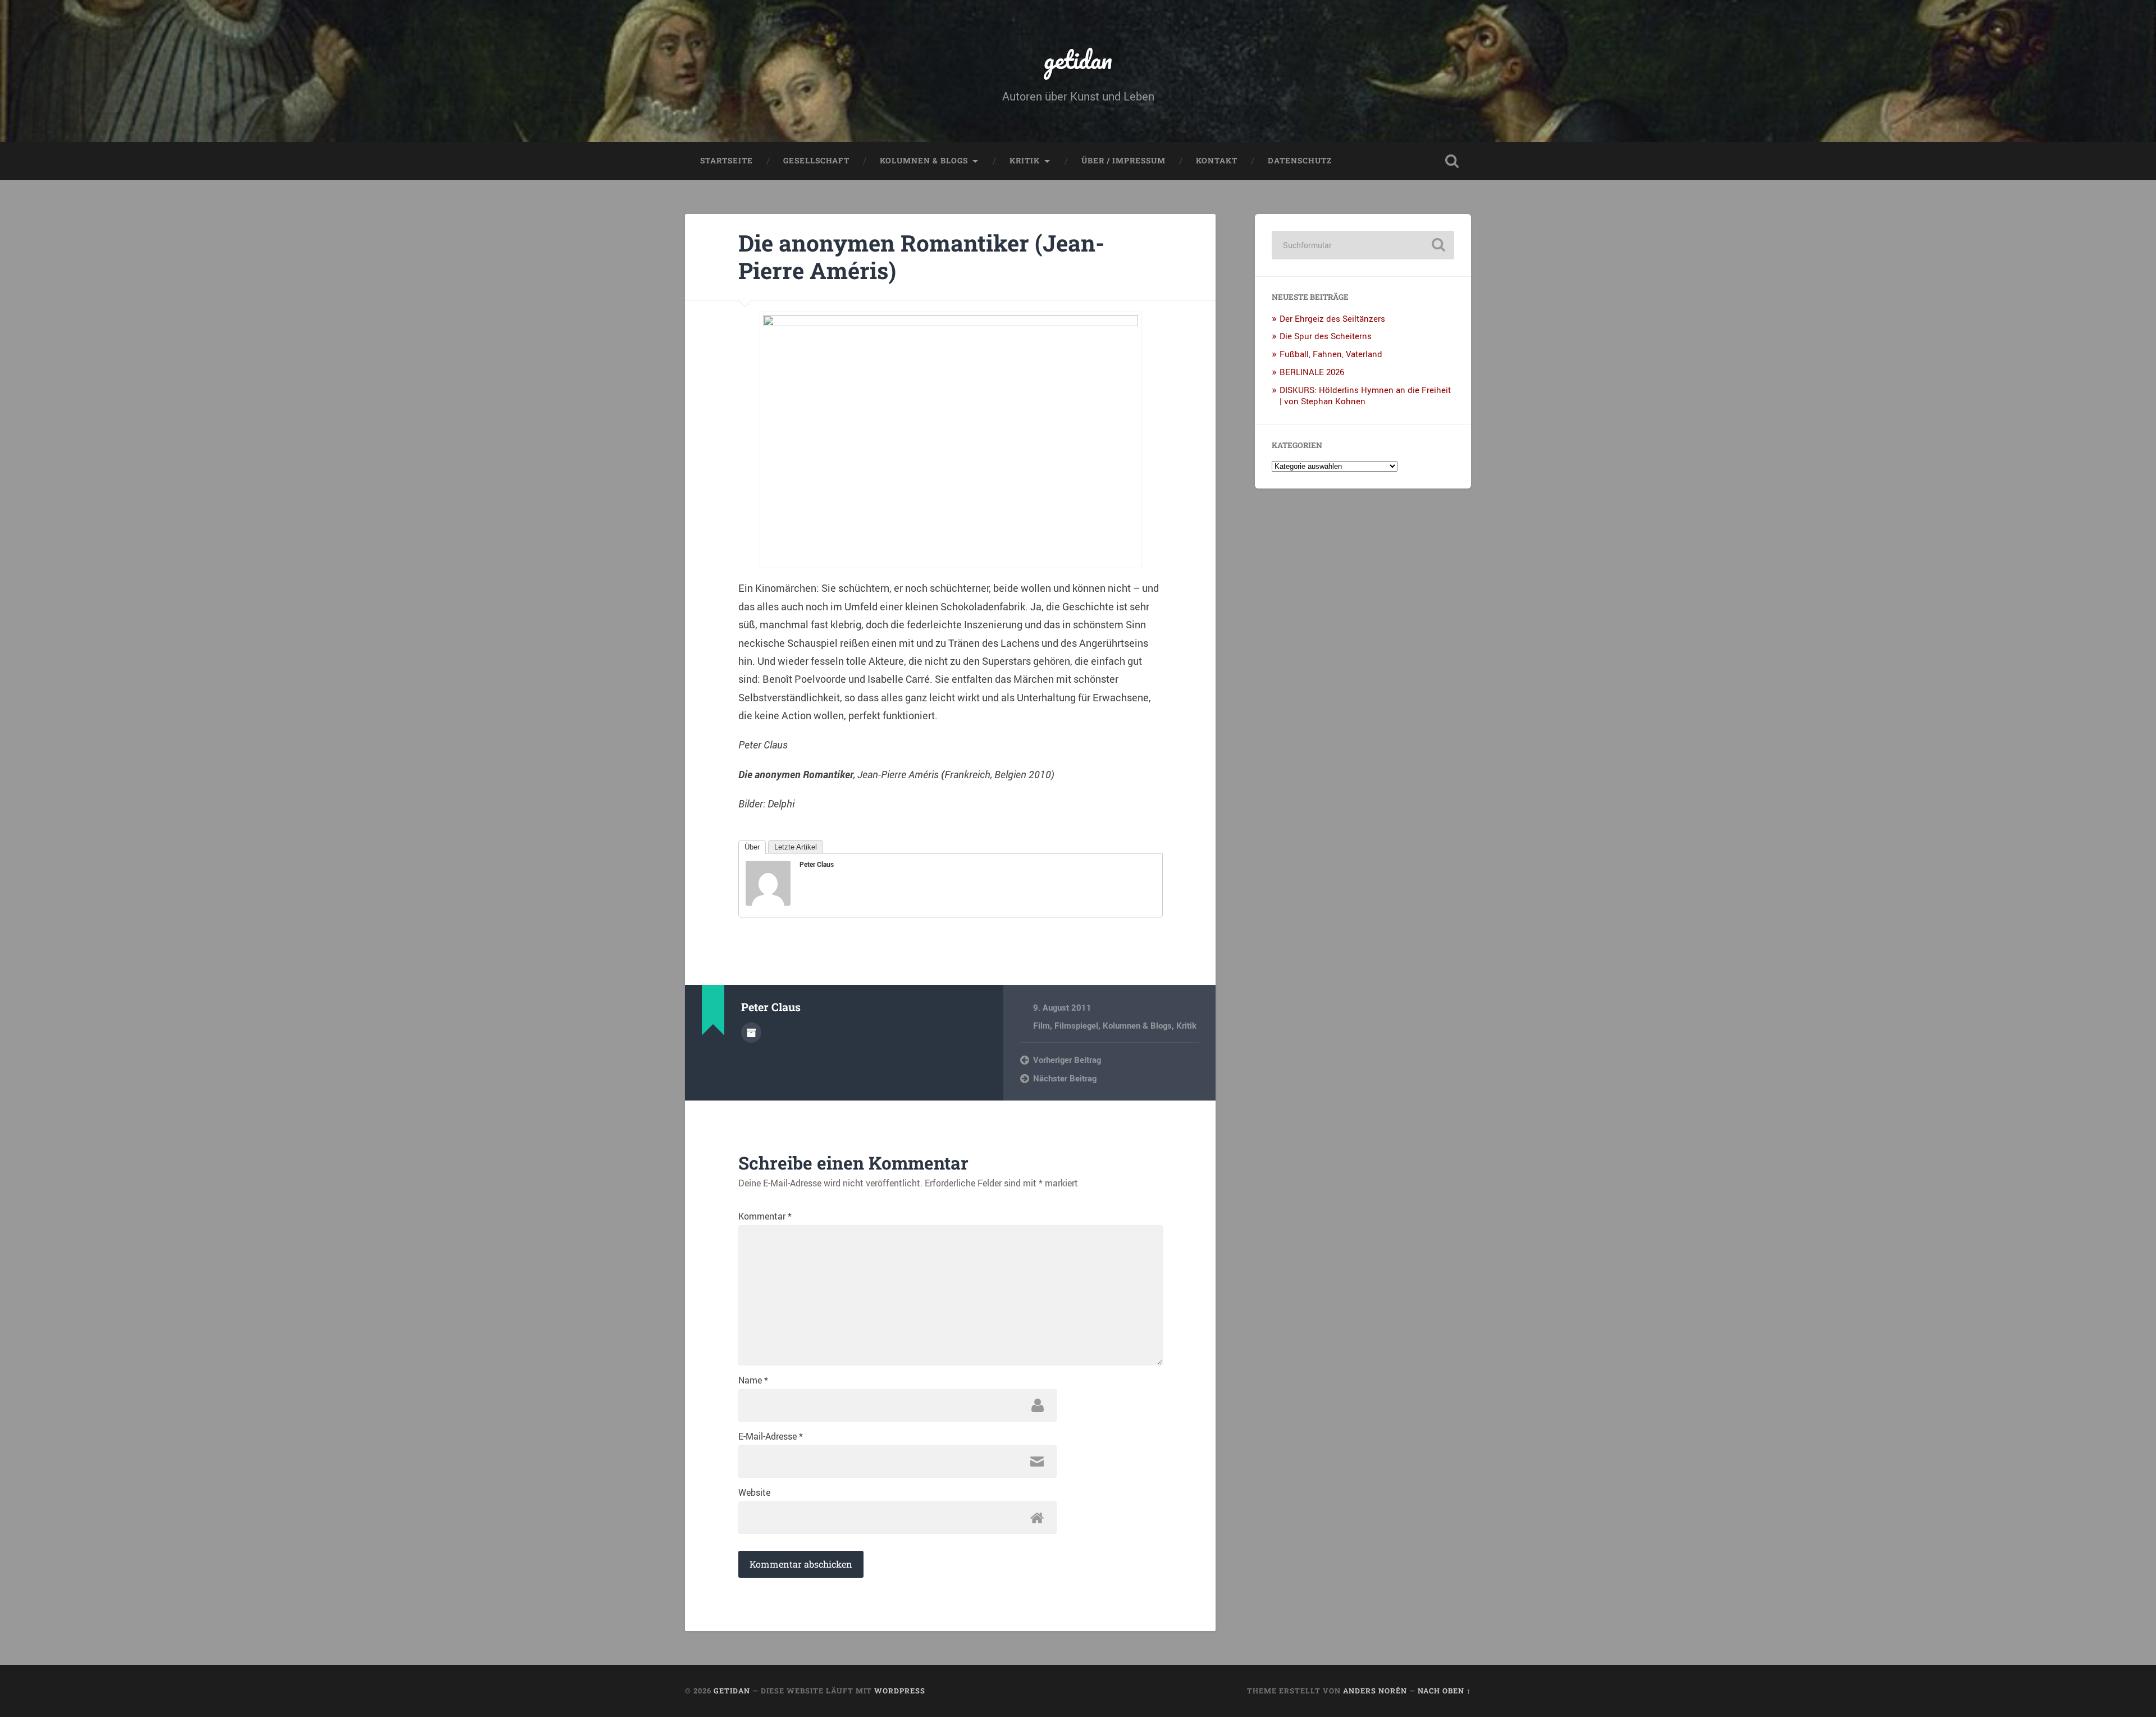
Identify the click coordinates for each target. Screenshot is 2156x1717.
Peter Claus (817, 864)
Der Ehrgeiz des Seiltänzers (1332, 318)
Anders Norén (1375, 1691)
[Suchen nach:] (1363, 245)
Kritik (1025, 161)
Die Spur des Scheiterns (1326, 336)
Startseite (727, 161)
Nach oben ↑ (1444, 1691)
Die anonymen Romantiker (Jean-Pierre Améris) (921, 257)
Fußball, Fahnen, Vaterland (1331, 354)
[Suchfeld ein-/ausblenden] (1452, 161)
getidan (1078, 59)
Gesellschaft (816, 161)
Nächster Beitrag (1065, 1078)
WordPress (900, 1691)
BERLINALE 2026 (1312, 372)
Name (753, 1380)
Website (754, 1492)
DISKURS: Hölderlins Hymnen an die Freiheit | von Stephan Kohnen (1365, 395)
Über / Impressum (1123, 161)
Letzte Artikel (796, 847)
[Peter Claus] (768, 902)
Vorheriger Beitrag (1067, 1060)
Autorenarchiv (751, 1033)
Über (752, 847)
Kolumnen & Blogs (924, 161)
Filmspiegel (1076, 1025)
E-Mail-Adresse (771, 1436)
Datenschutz (1300, 161)
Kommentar (765, 1216)
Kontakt (1217, 161)
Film (1042, 1025)
